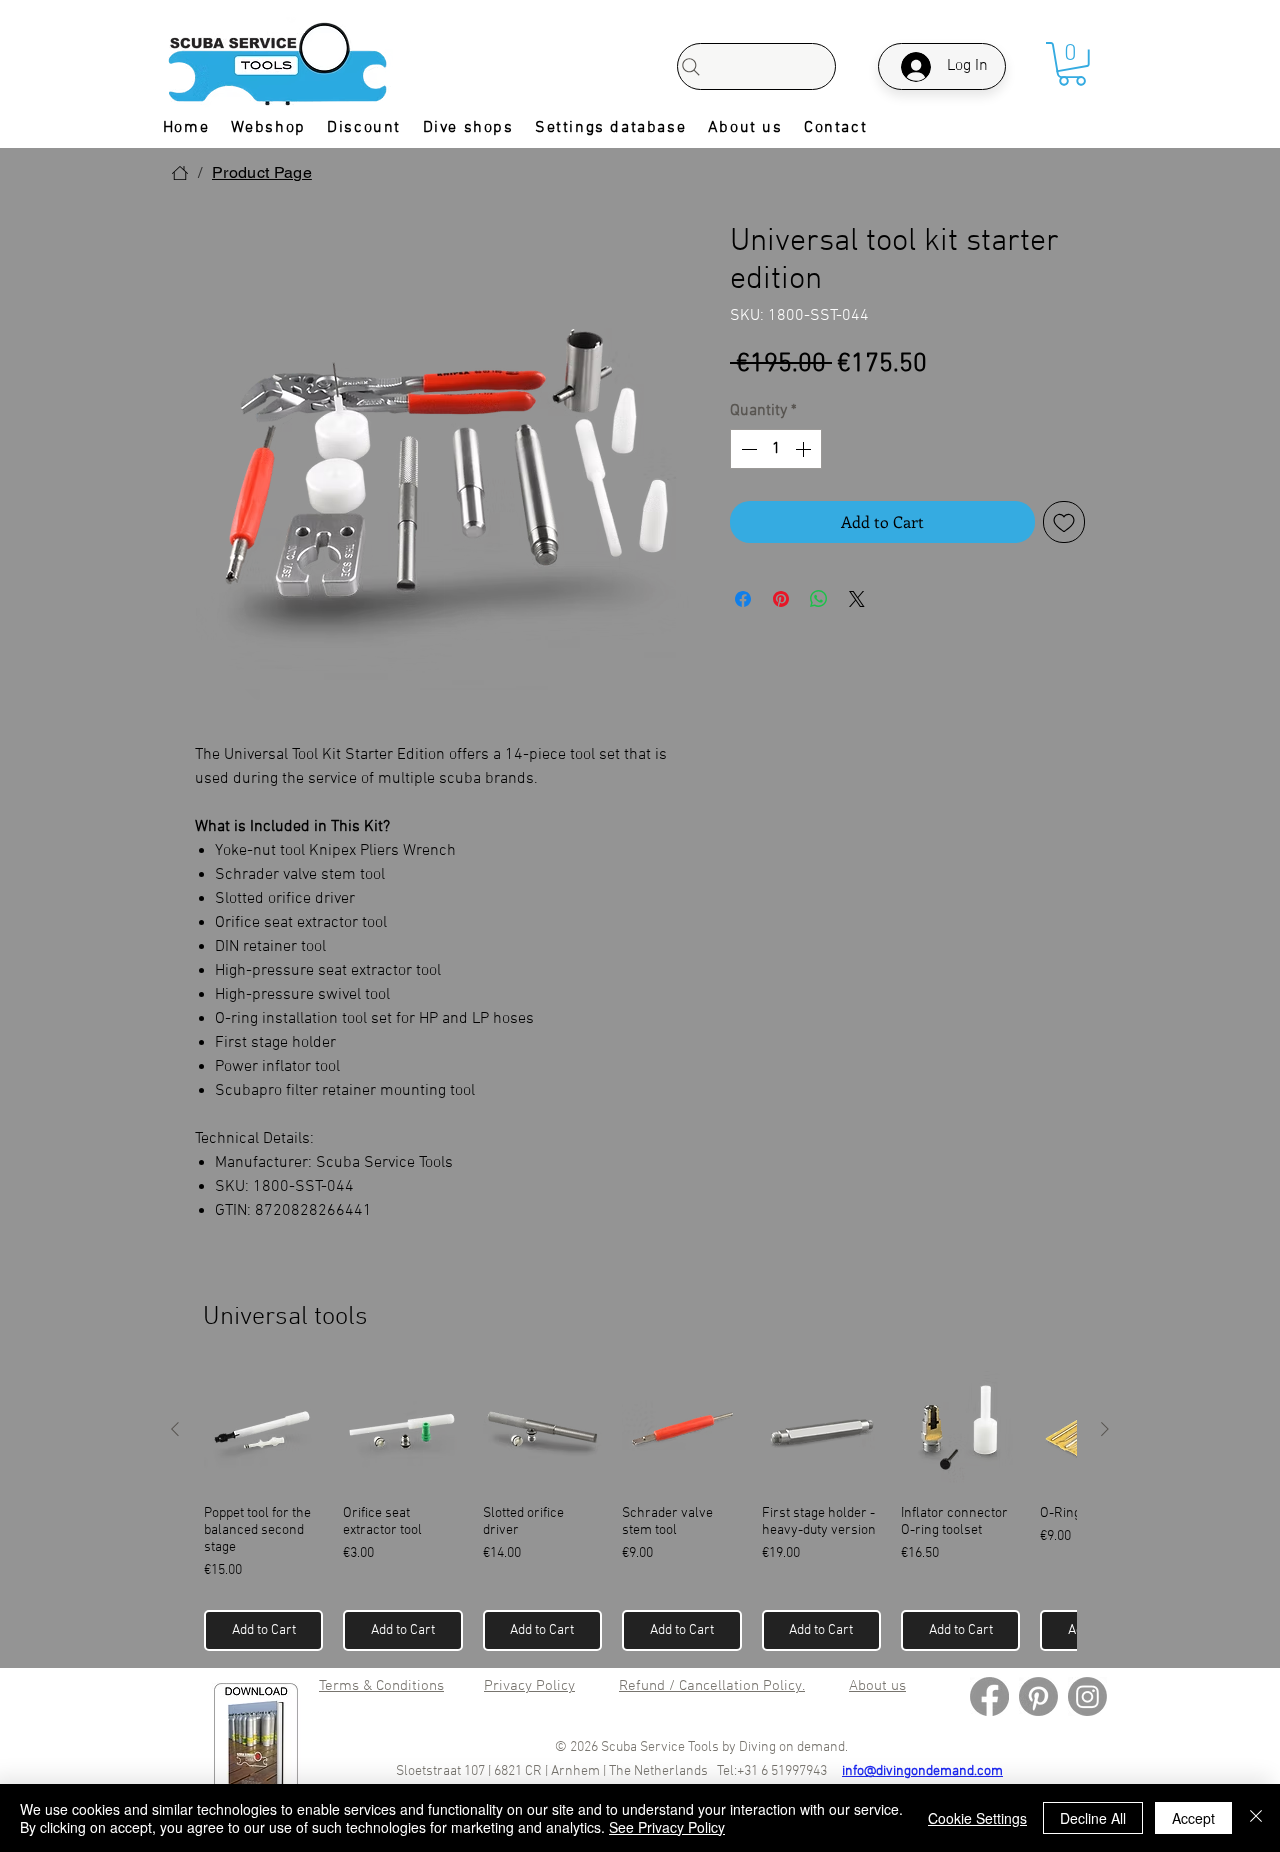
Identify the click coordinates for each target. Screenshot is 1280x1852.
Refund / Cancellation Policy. (712, 1686)
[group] (640, 1510)
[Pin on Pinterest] (781, 599)
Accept (1193, 1818)
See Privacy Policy (667, 1827)
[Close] (1256, 1818)
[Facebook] (989, 1696)
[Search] (756, 66)
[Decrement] (747, 449)
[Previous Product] (175, 1429)
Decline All (1093, 1818)
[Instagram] (1087, 1696)
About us (877, 1686)
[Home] (180, 173)
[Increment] (805, 449)
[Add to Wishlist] (1064, 522)
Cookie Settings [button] (977, 1818)
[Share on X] (857, 599)
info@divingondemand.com (922, 1771)
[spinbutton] (776, 449)
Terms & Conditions (381, 1686)
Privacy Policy (529, 1686)
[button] (1072, 64)
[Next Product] (1105, 1429)
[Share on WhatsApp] (819, 599)
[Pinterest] (1038, 1696)
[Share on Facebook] (743, 599)
